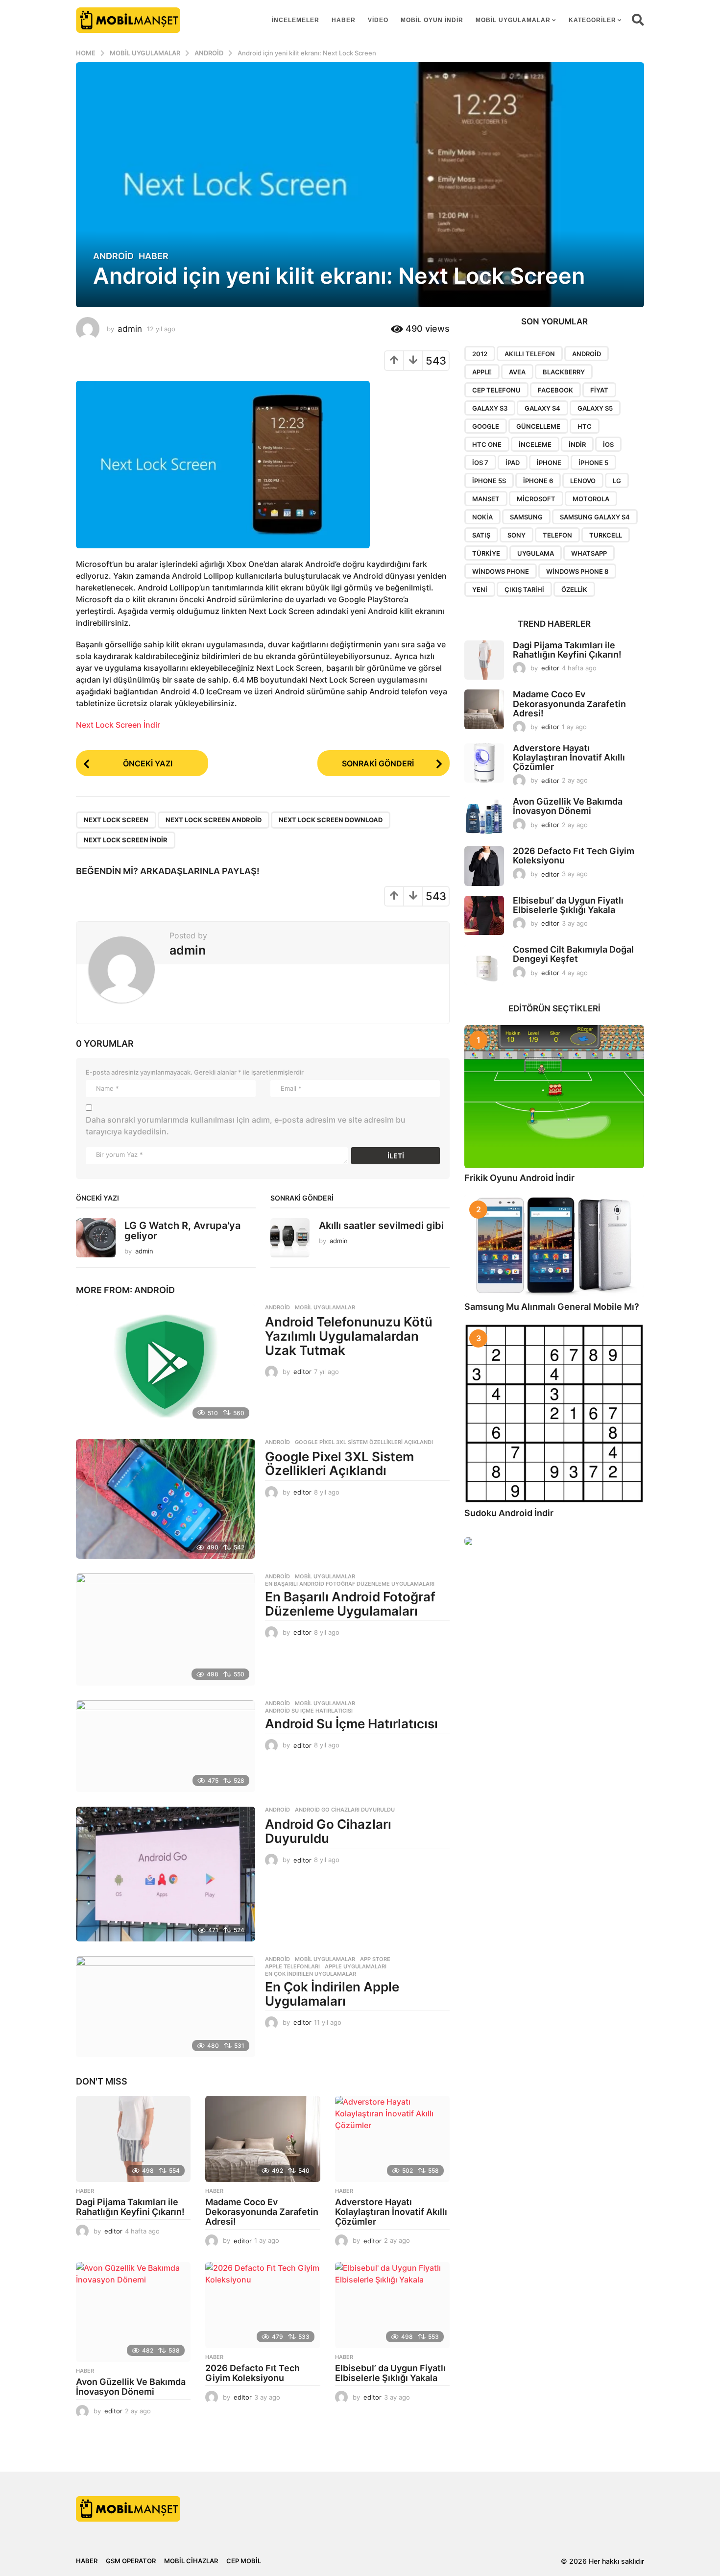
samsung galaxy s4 (595, 517)
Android (113, 256)
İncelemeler (296, 20)
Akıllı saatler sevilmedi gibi (381, 1226)
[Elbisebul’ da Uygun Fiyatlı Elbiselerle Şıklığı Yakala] (392, 2305)
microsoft (536, 499)
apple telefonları (292, 1966)
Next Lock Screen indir (126, 840)
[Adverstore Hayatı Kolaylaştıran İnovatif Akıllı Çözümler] (392, 2139)
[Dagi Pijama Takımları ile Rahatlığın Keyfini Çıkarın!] (133, 2139)
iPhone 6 (538, 481)
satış (481, 535)
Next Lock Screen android (214, 820)
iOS (608, 444)
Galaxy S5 (595, 408)
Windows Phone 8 (577, 571)
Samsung (526, 517)
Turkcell (606, 535)
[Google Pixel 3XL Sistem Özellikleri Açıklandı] (166, 1499)
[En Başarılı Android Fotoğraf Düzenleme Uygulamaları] (166, 1630)
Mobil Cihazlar (191, 2561)
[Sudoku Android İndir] (554, 1413)
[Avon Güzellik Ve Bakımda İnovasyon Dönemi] (133, 2312)
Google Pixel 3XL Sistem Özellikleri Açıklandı (364, 1442)
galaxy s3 (490, 408)
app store (375, 1959)
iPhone (549, 463)
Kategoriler (592, 20)
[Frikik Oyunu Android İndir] (554, 1097)
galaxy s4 (542, 408)
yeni (480, 589)
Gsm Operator (131, 2561)
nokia (482, 517)
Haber (344, 20)
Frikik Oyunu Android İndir (519, 1178)
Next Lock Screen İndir (118, 725)
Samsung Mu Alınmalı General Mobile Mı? (552, 1307)
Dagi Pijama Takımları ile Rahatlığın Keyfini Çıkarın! (130, 2207)
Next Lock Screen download (331, 820)
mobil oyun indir (432, 20)
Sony (516, 535)
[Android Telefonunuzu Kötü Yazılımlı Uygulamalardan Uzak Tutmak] (166, 1364)
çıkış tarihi (524, 589)
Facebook (555, 390)
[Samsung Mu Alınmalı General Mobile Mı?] (554, 1246)
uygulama (536, 553)
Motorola (591, 499)
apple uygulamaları (356, 1966)
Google (486, 426)
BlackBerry (564, 372)
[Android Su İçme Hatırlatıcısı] (166, 1746)
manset (486, 499)
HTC (585, 426)
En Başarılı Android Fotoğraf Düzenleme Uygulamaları (350, 1584)
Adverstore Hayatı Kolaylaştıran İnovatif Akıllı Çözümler (391, 2212)
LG (617, 481)
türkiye (486, 553)
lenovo (583, 481)
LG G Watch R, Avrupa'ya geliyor (182, 1231)
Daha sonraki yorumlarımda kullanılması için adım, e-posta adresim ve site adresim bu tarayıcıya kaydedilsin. (246, 1126)
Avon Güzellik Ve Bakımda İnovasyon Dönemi (131, 2387)
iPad (513, 463)
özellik (574, 589)
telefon (557, 535)
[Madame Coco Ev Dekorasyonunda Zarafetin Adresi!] (263, 2139)
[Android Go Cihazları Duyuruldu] (166, 1874)
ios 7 (480, 463)
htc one (487, 444)
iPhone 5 (593, 463)
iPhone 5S (489, 481)
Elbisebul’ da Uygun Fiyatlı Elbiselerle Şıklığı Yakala (390, 2373)
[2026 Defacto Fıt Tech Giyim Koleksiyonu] (263, 2305)
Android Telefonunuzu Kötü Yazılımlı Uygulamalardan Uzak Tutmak (349, 1336)
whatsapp (589, 553)
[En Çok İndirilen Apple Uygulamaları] (166, 2007)
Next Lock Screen (116, 820)
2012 (480, 354)
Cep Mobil (244, 2561)
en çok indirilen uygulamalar (311, 1974)
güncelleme (538, 426)
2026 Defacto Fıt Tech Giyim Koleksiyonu (252, 2373)
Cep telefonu (496, 390)
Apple (482, 372)
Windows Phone (501, 571)
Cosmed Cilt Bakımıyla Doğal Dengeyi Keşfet (573, 954)
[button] (638, 20)
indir (577, 444)
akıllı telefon (530, 354)
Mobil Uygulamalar (513, 20)
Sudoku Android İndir (509, 1513)
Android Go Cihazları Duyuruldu (345, 1810)
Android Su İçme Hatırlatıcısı (309, 1711)
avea (517, 372)
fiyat (599, 390)
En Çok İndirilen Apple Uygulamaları (332, 1994)
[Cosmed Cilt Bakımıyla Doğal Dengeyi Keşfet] (484, 965)
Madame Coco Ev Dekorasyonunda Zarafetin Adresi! (262, 2212)
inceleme (535, 444)
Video (378, 20)
